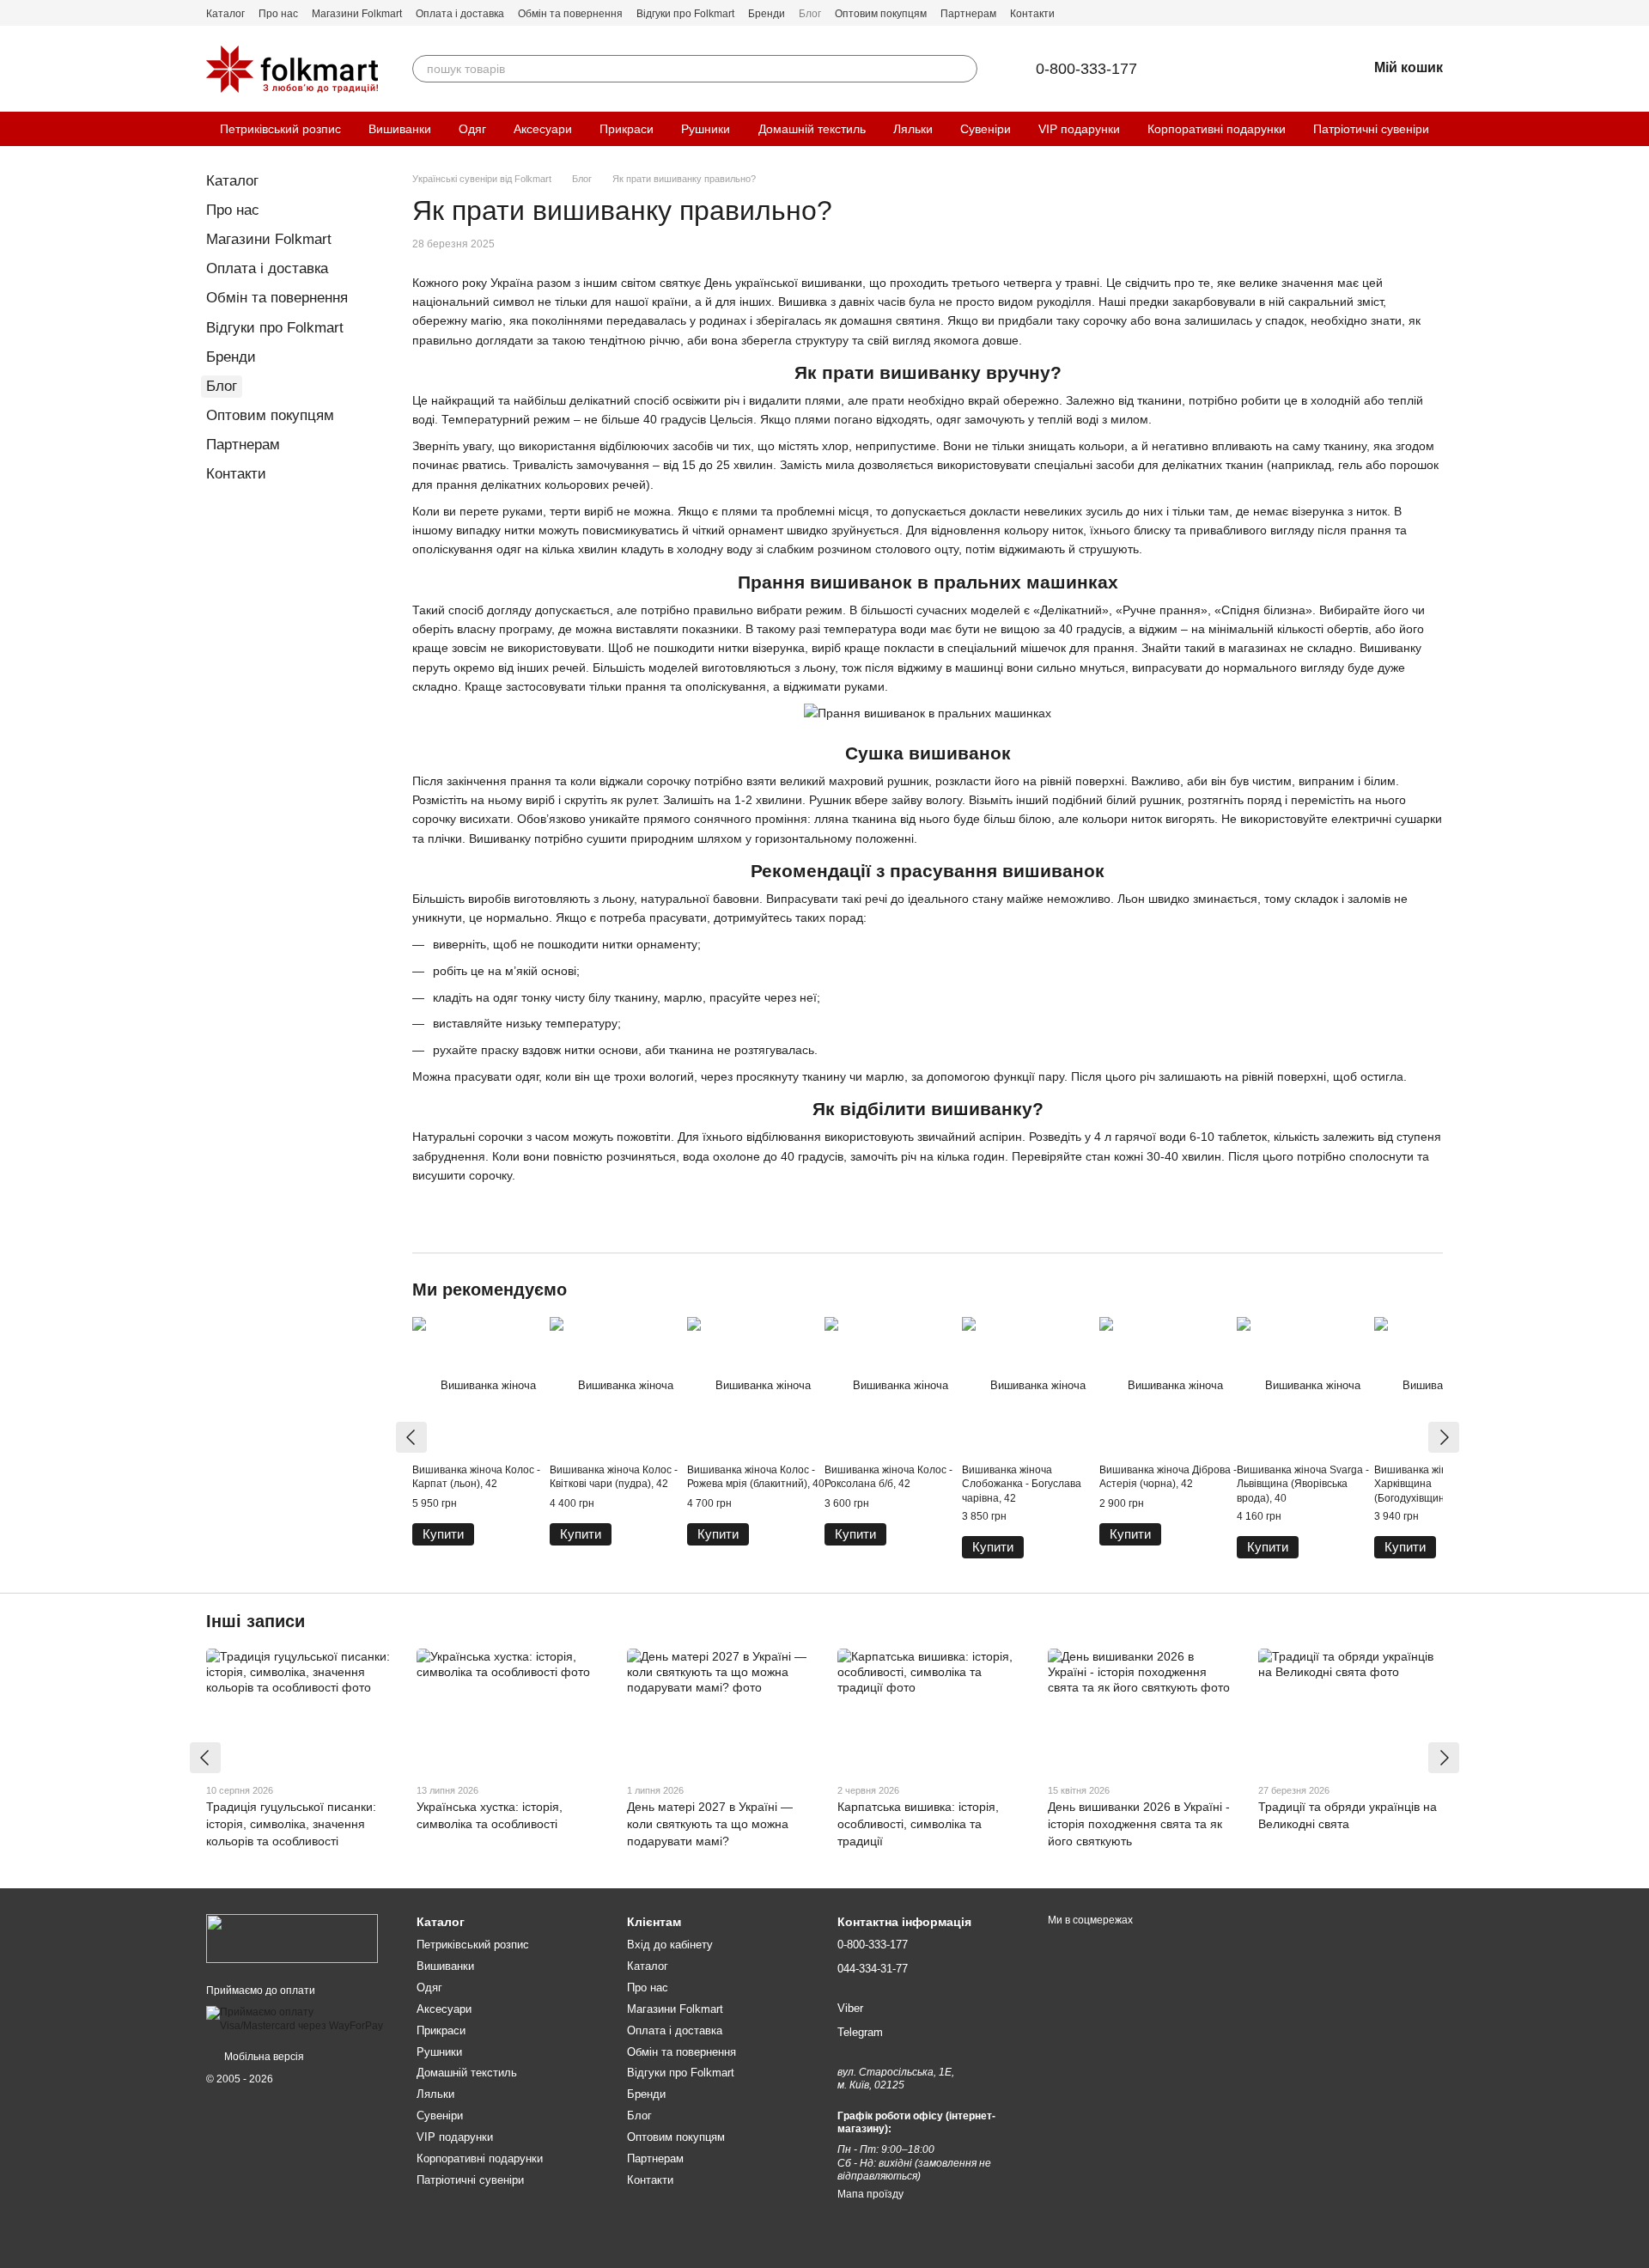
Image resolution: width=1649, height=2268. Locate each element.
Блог (810, 14)
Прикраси (627, 129)
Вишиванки (400, 129)
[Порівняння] (1264, 69)
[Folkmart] (292, 1938)
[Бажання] (1309, 69)
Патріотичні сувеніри (1371, 129)
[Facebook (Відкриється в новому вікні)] (1415, 13)
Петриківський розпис (280, 129)
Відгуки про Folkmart (685, 14)
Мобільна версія (263, 2057)
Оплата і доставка (460, 14)
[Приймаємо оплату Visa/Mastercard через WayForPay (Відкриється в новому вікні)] (298, 2019)
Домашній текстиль (812, 129)
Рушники (706, 129)
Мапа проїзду (870, 2194)
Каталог (225, 14)
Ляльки (913, 129)
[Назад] (411, 1437)
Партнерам (968, 14)
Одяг (472, 129)
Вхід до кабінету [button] (670, 1945)
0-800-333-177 (1086, 69)
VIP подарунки (1079, 129)
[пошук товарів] (964, 69)
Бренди (767, 14)
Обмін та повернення (570, 14)
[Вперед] (1444, 1437)
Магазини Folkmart (357, 14)
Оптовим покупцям (881, 14)
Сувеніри (986, 129)
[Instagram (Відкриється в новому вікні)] (1436, 13)
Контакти (1032, 14)
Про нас (278, 14)
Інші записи (256, 1621)
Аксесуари (543, 129)
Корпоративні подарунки (1217, 129)
